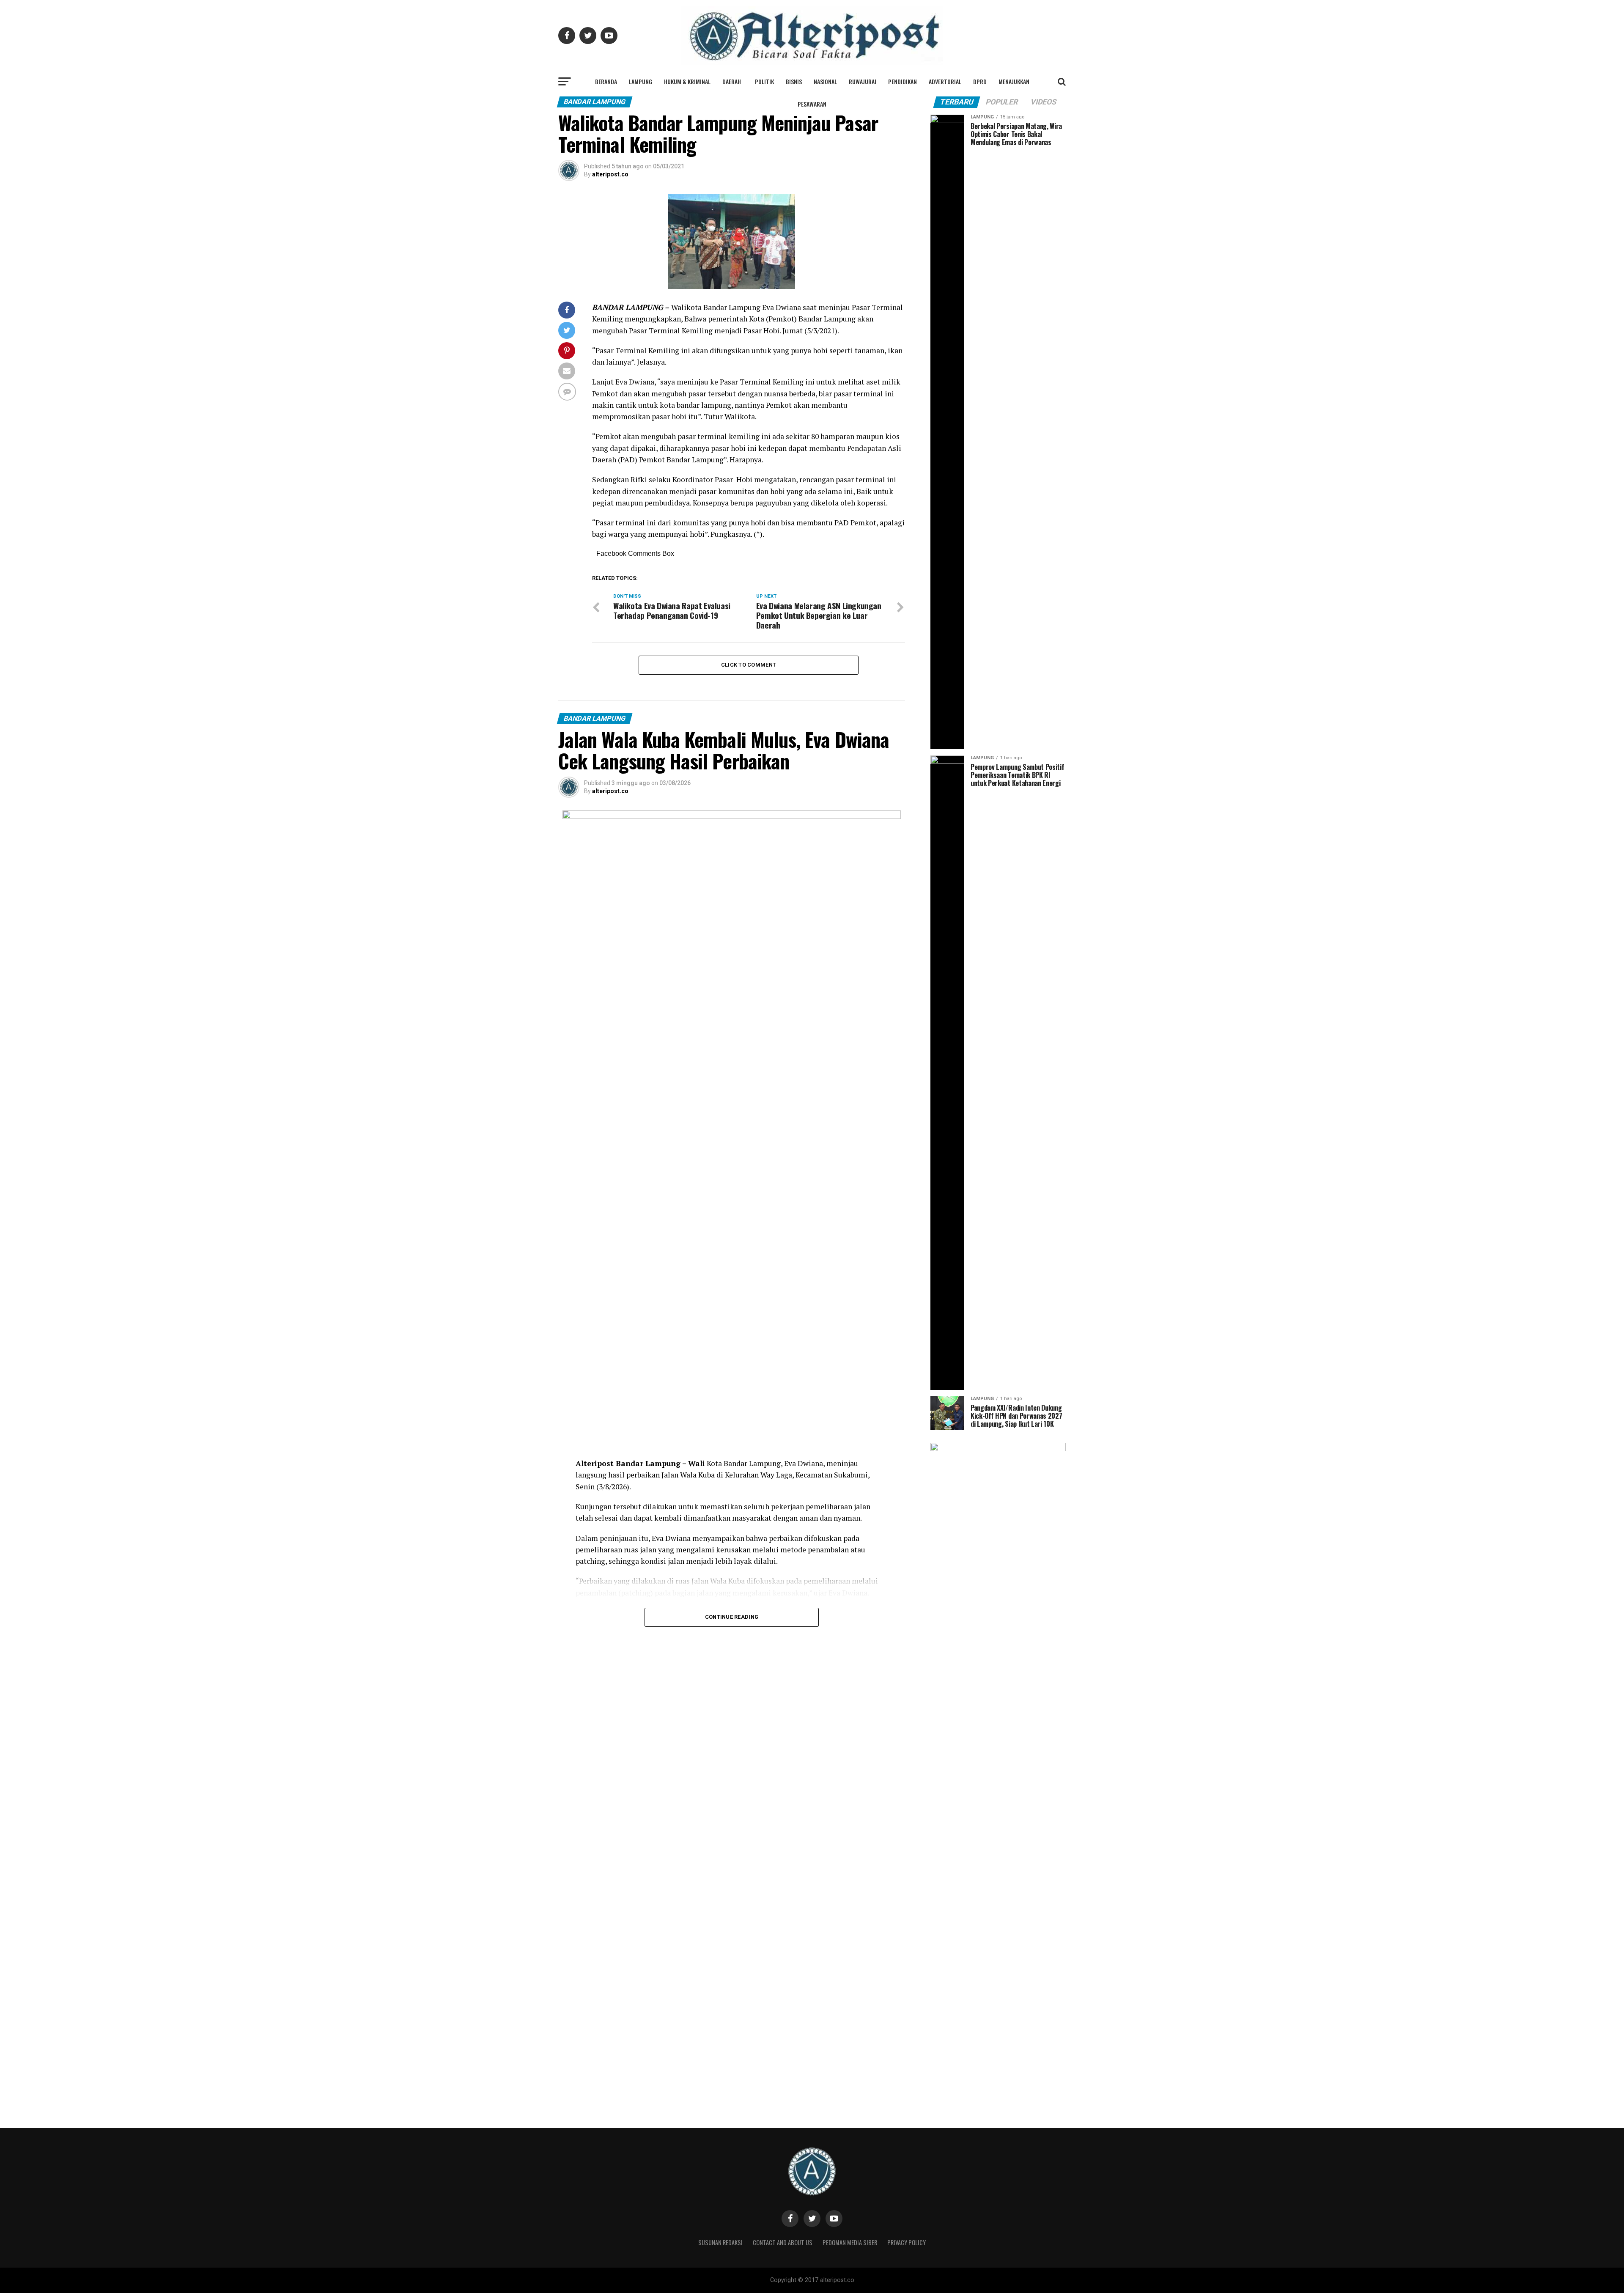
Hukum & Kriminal (687, 81)
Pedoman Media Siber (850, 2242)
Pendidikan (903, 81)
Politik (764, 81)
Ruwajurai (863, 81)
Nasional (825, 81)
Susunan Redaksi (720, 2242)
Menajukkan (1014, 81)
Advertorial (945, 81)
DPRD (980, 81)
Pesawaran (812, 104)
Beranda (606, 81)
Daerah (732, 81)
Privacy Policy (907, 2242)
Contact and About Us (783, 2242)
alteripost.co (610, 174)
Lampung (641, 81)
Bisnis (794, 81)
